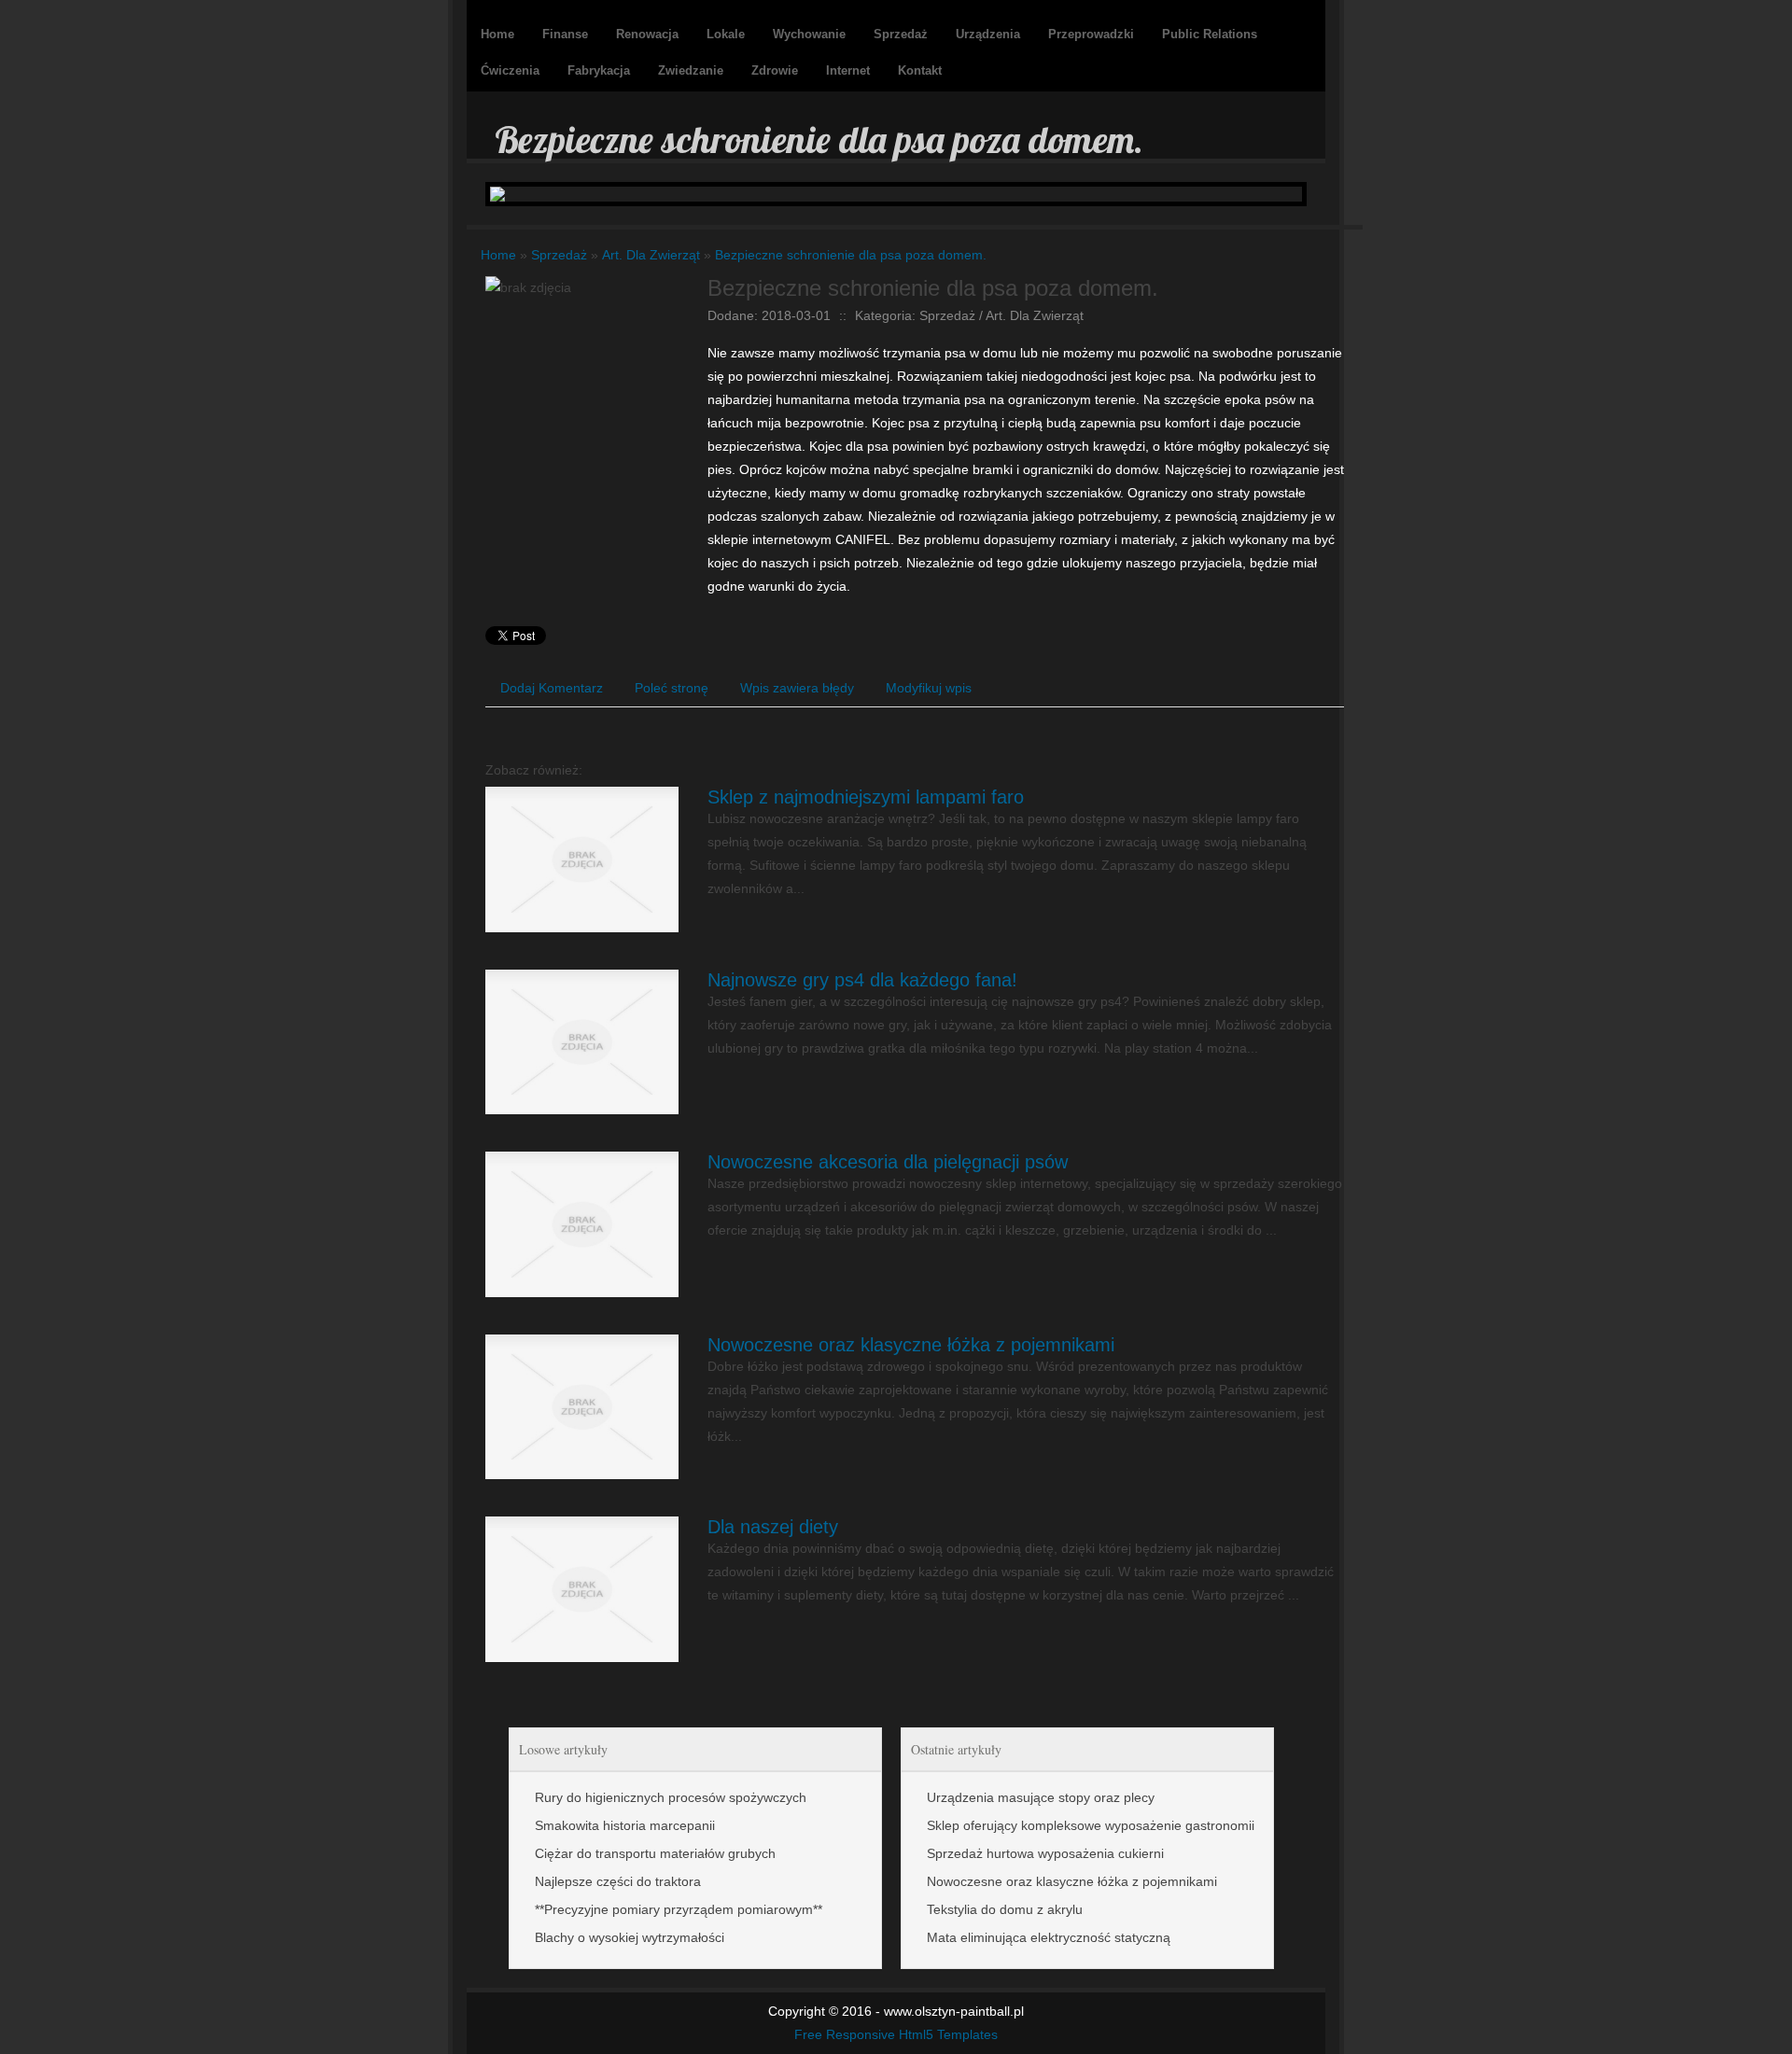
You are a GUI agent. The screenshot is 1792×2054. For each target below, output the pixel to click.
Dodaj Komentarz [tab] (552, 688)
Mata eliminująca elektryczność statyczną (1049, 1937)
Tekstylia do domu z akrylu (1005, 1909)
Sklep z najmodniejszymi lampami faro (866, 797)
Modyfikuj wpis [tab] (929, 688)
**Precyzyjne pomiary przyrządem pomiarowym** (679, 1909)
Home (498, 255)
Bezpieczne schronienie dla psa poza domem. (851, 255)
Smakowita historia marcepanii (625, 1825)
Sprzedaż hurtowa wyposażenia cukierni (1045, 1853)
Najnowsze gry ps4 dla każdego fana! (862, 980)
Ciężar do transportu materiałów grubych (655, 1853)
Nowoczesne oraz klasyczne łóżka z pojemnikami (911, 1345)
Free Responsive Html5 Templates (896, 2034)
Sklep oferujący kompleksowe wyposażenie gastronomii (1091, 1825)
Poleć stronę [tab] (672, 688)
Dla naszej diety (773, 1527)
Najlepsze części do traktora (618, 1881)
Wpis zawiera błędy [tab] (797, 688)
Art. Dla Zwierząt (651, 255)
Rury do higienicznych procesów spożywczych (671, 1797)
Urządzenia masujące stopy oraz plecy (1041, 1797)
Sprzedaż (559, 255)
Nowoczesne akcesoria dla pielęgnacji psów (888, 1162)
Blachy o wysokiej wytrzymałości (630, 1937)
